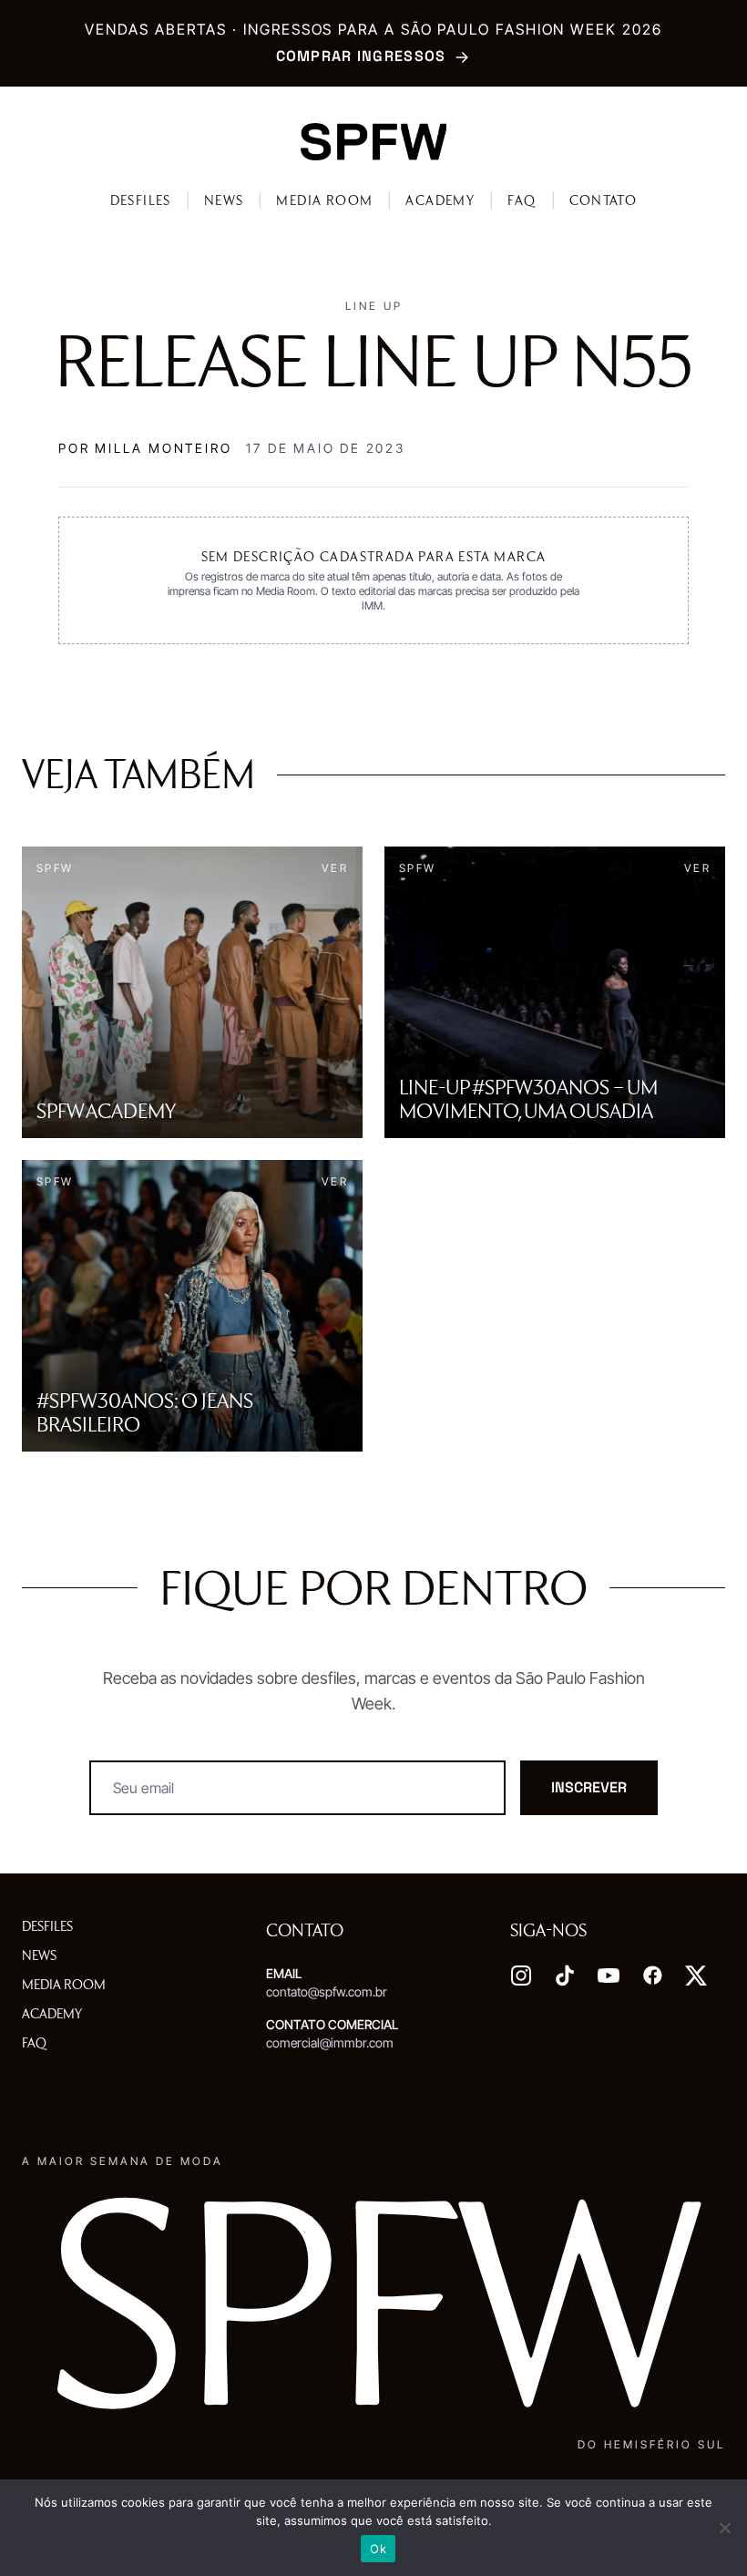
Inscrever (589, 1787)
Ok (378, 2549)
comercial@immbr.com (330, 2042)
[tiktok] (565, 1976)
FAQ (522, 200)
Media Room (324, 200)
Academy (440, 200)
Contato (604, 200)
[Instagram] (521, 1976)
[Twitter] (696, 1976)
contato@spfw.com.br (327, 1991)
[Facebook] (652, 1976)
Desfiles (141, 200)
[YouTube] (609, 1976)
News (224, 200)
